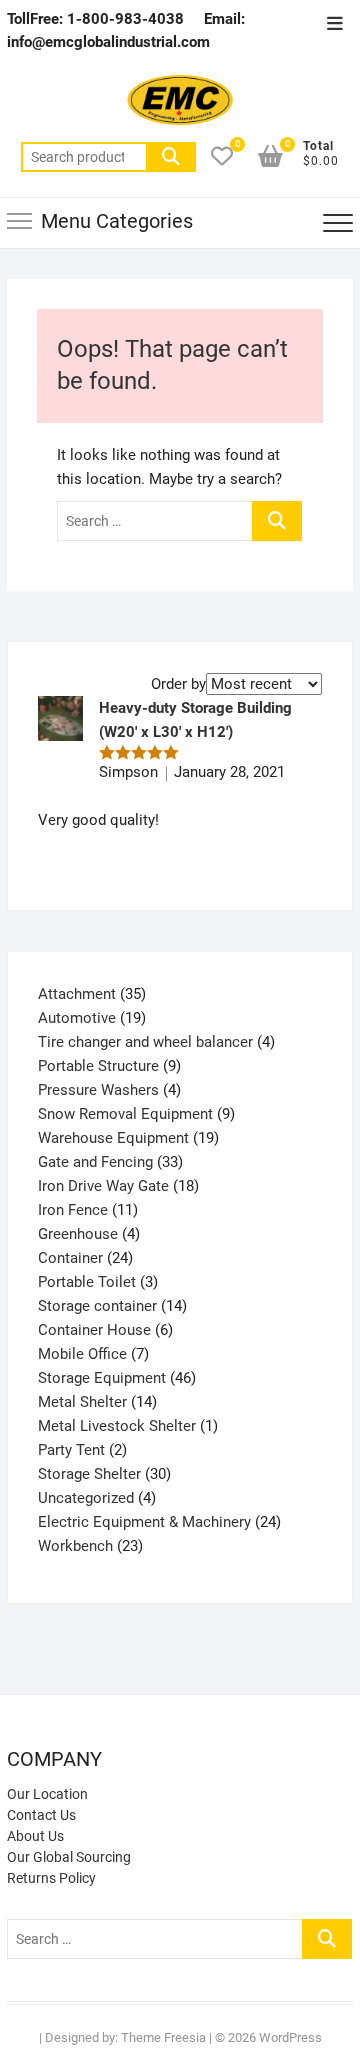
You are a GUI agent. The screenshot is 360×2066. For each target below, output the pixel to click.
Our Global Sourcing (69, 1857)
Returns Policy (51, 1878)
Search (171, 157)
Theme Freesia (163, 2037)
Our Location (47, 1794)
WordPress (290, 2037)
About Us (35, 1836)
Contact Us (41, 1815)
